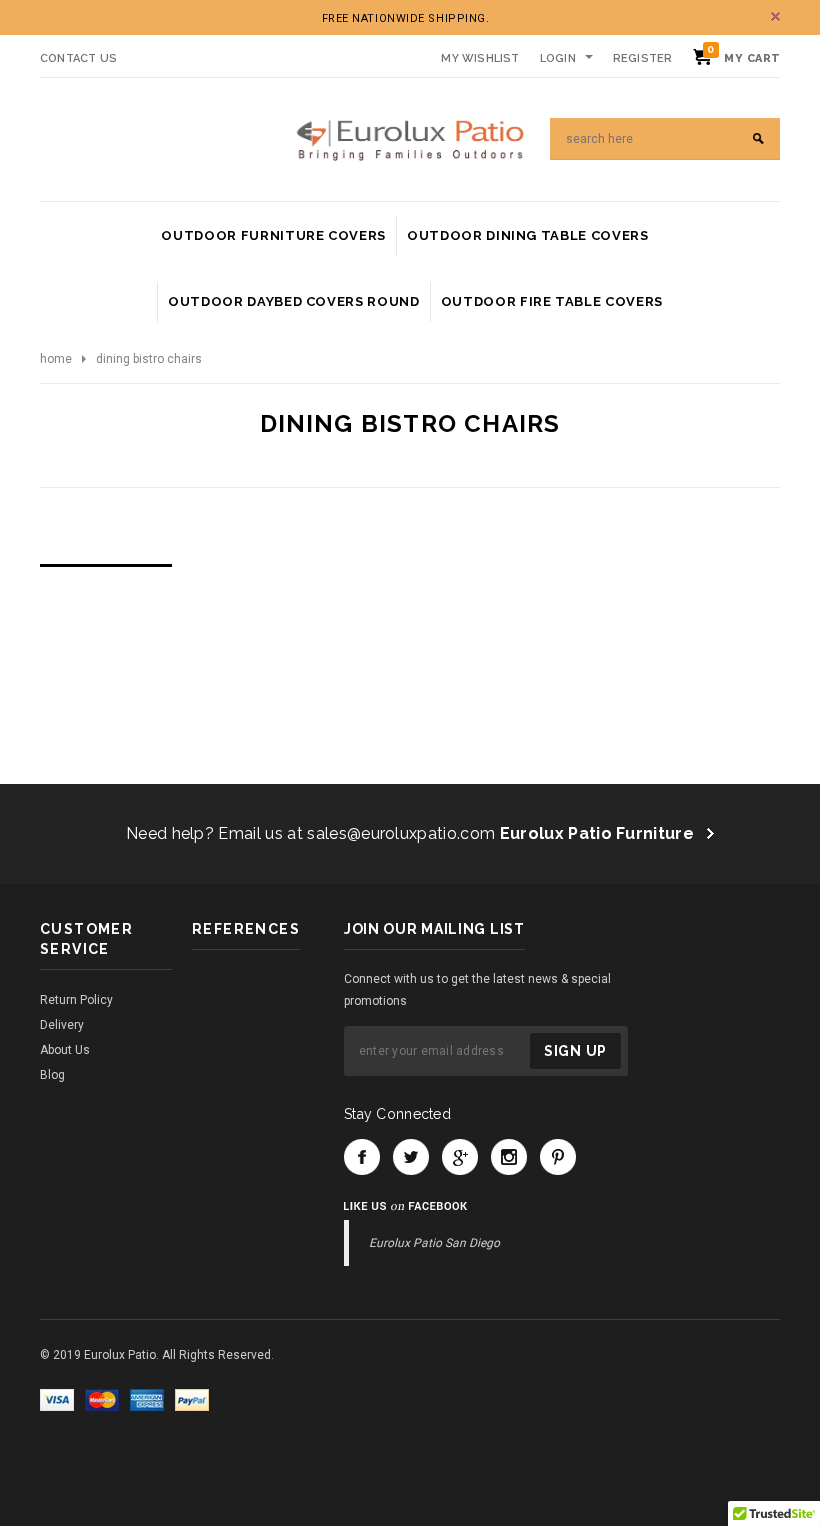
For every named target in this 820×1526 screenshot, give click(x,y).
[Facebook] (362, 1157)
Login (558, 58)
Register (643, 58)
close (775, 16)
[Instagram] (509, 1157)
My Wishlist (480, 58)
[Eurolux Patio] (409, 139)
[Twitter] (411, 1157)
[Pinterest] (558, 1157)
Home (56, 359)
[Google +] (460, 1157)
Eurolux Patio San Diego (434, 1243)
